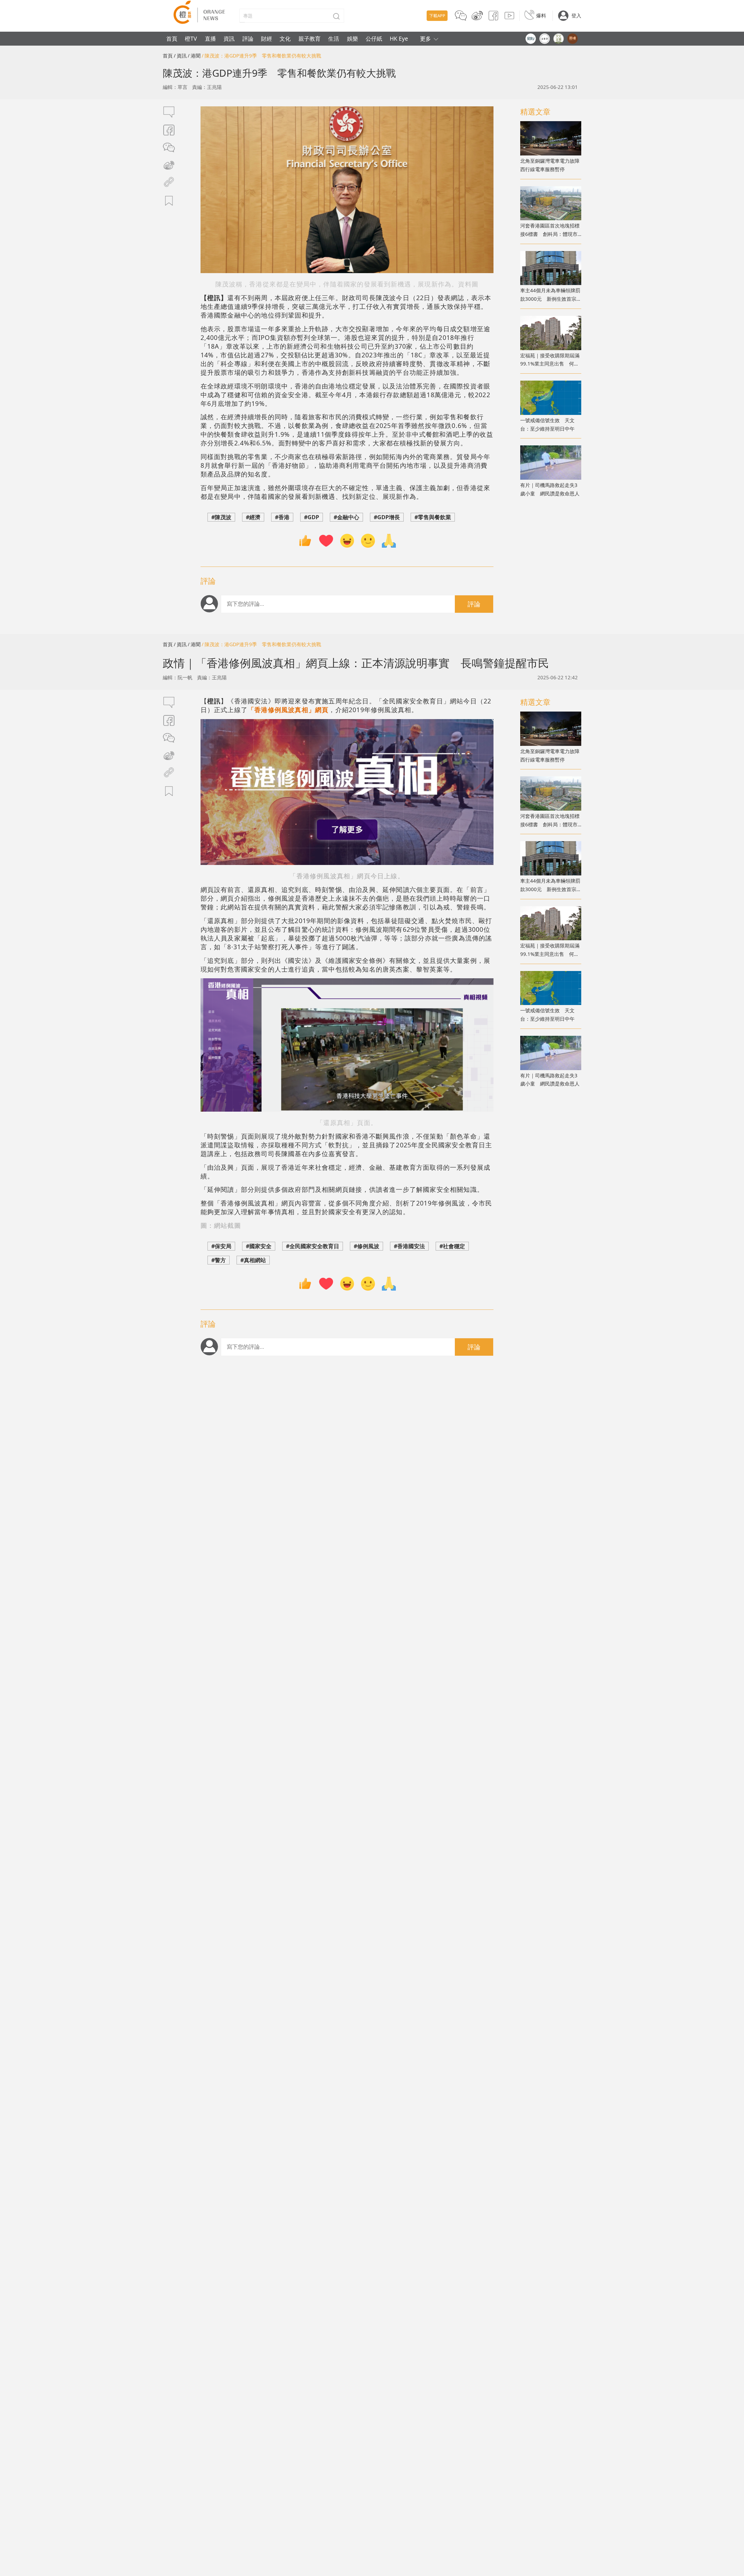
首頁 (172, 38)
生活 (334, 38)
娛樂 (353, 38)
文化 (285, 38)
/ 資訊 (180, 56)
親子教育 (310, 38)
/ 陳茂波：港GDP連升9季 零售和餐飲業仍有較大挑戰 (261, 56)
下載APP (437, 16)
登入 (576, 16)
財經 (267, 38)
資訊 (229, 38)
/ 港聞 (194, 56)
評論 (248, 38)
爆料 (541, 16)
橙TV (191, 38)
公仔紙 (374, 38)
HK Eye (399, 38)
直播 (210, 38)
